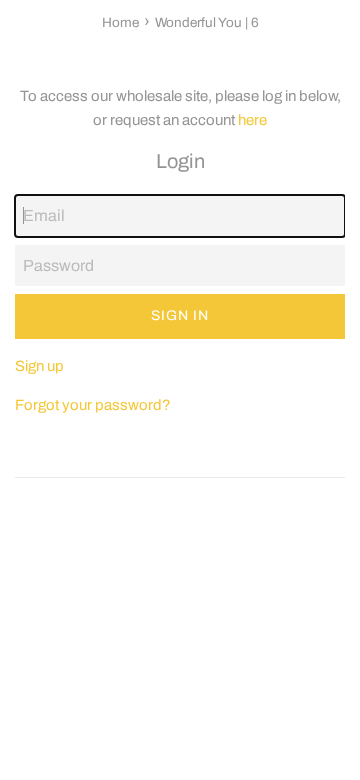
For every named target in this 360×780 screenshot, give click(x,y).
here (252, 120)
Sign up (39, 366)
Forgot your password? (93, 405)
